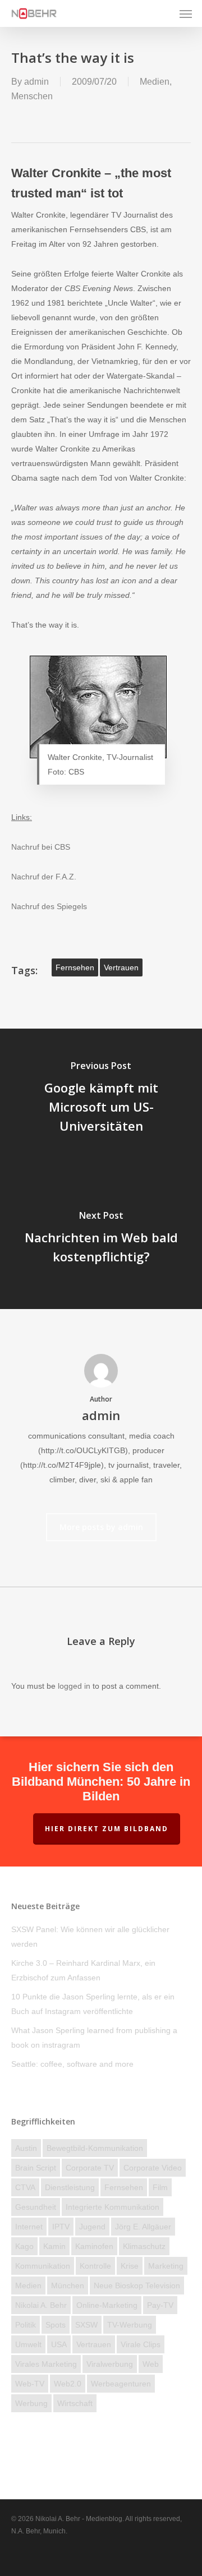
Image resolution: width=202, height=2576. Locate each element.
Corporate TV (90, 2168)
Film (160, 2187)
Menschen (32, 96)
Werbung (31, 2403)
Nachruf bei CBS (41, 847)
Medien (155, 82)
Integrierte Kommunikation (113, 2207)
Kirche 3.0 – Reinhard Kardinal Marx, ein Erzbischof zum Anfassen (83, 1970)
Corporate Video (153, 2168)
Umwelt (28, 2344)
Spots (56, 2325)
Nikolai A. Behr (41, 2305)
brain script (36, 2168)
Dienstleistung (70, 2187)
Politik (26, 2325)
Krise (130, 2266)
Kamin (54, 2246)
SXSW (86, 2325)
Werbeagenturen (121, 2384)
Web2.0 (68, 2384)
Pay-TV (160, 2305)
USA (59, 2344)
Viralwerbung (110, 2364)
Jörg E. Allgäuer (143, 2227)
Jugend (92, 2227)
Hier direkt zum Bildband (107, 1829)
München (68, 2285)
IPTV (61, 2227)
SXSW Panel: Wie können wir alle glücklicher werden (90, 1937)
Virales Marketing (46, 2364)
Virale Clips (141, 2344)
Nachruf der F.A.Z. (44, 877)
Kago (24, 2246)
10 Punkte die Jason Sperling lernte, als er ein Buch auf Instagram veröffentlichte (93, 2004)
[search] (163, 13)
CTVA (25, 2187)
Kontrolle (95, 2266)
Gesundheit (36, 2207)
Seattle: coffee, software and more (72, 2064)
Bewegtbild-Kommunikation (95, 2148)
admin (36, 82)
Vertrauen (121, 967)
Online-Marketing (107, 2305)
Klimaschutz (144, 2246)
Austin (26, 2148)
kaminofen (94, 2246)
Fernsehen (75, 967)
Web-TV (30, 2384)
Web (151, 2364)
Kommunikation (43, 2266)
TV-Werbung (130, 2325)
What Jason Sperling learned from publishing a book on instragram (94, 2038)
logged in (74, 1686)
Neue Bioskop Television (137, 2285)
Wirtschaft (75, 2403)
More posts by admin (101, 1527)
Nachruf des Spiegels (49, 906)
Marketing (166, 2266)
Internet (29, 2227)
